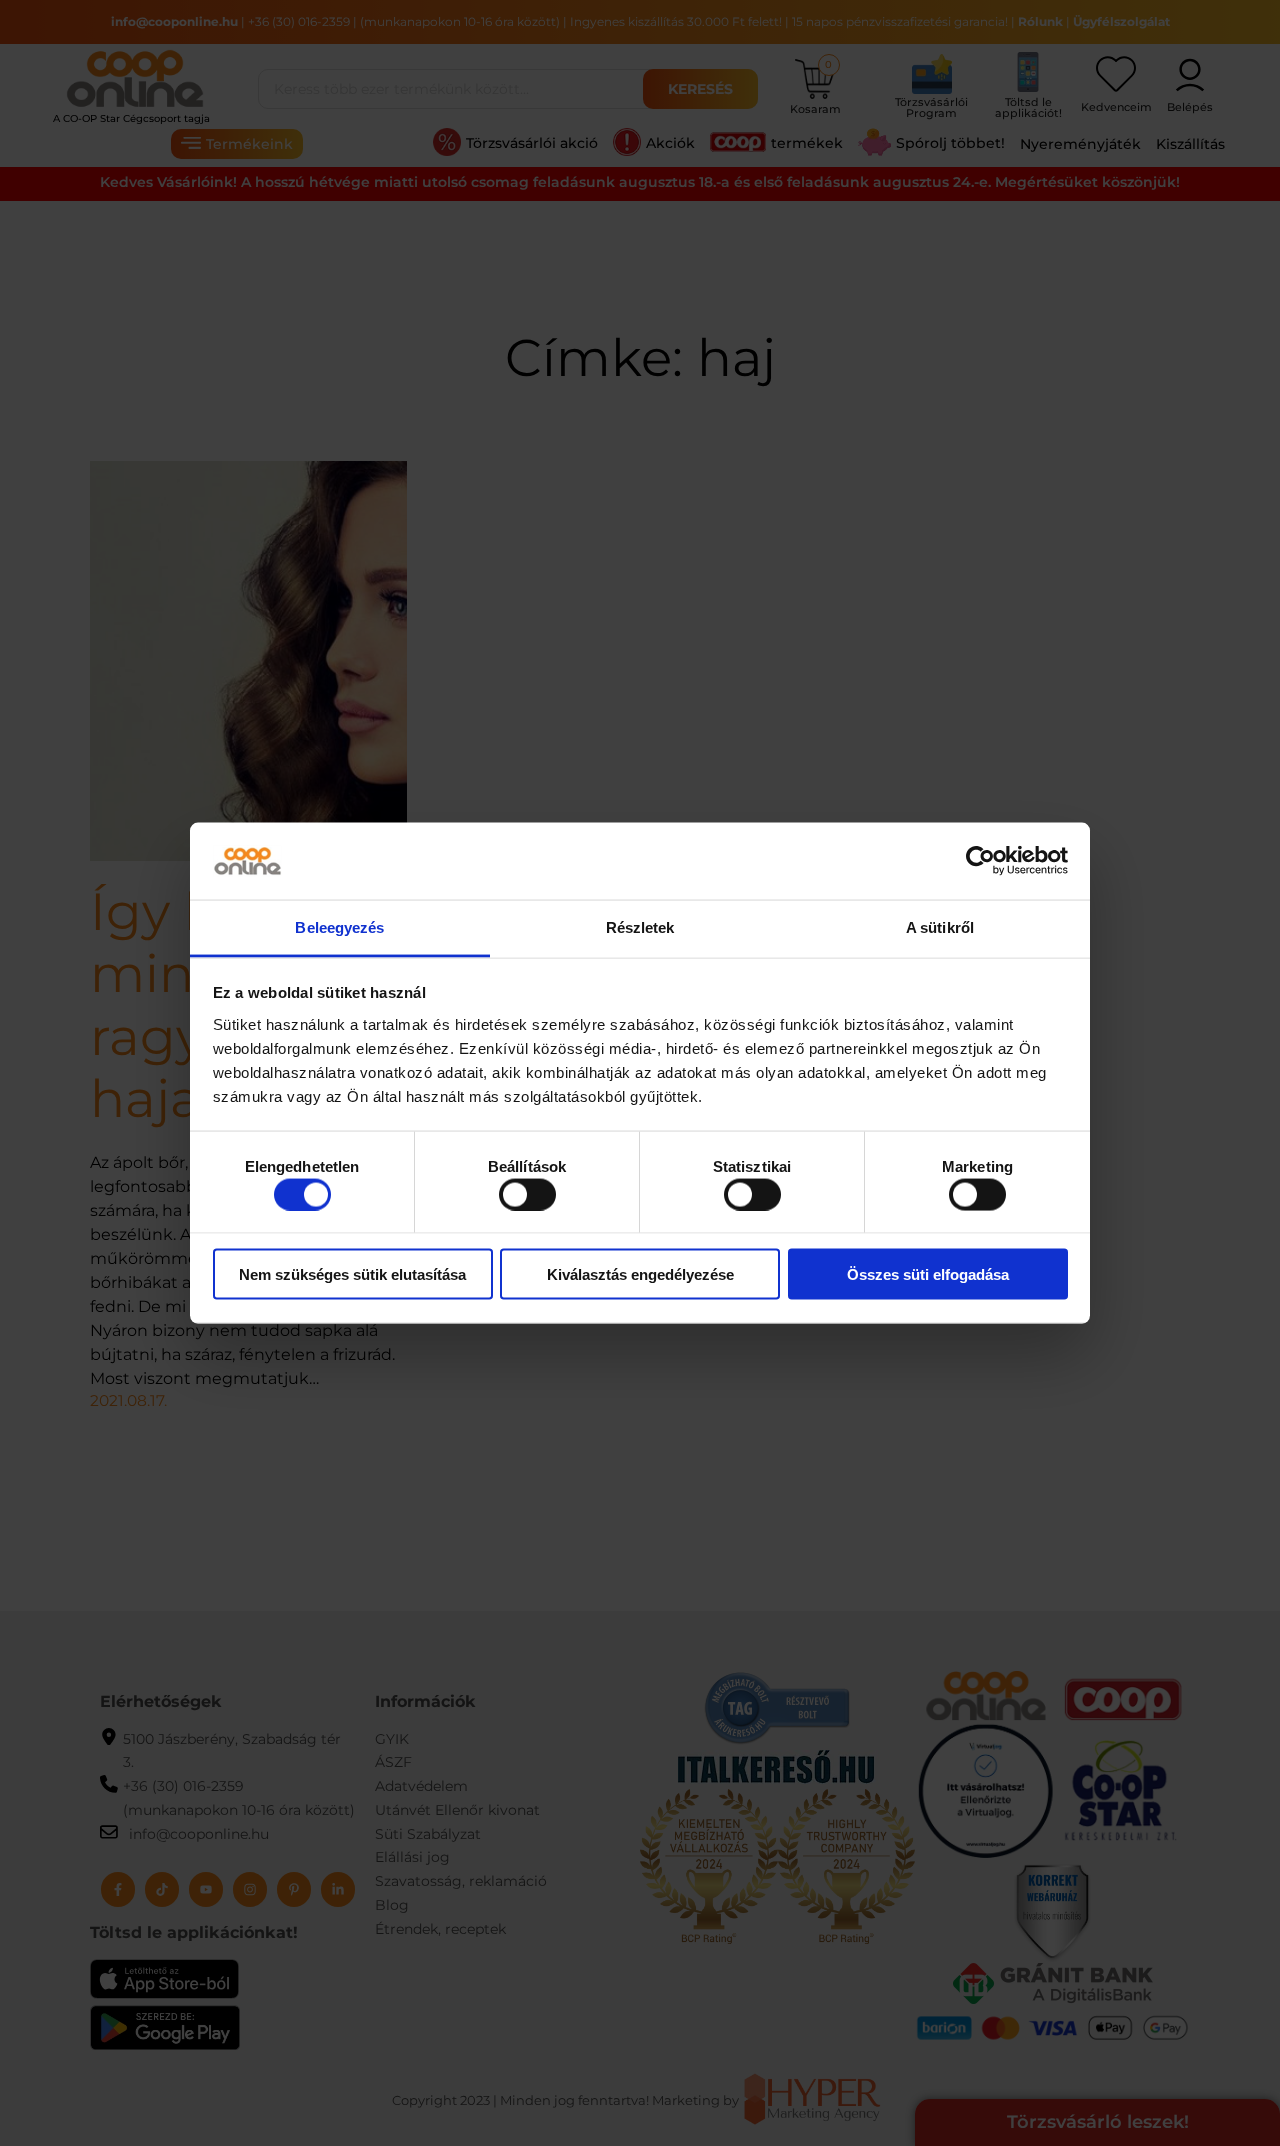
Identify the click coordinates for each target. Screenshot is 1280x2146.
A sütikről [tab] (940, 926)
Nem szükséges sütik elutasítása (352, 1274)
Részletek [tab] (640, 926)
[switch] (527, 1194)
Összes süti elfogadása (928, 1274)
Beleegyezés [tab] (339, 926)
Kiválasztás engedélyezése (640, 1274)
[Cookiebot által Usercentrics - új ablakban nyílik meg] (980, 861)
